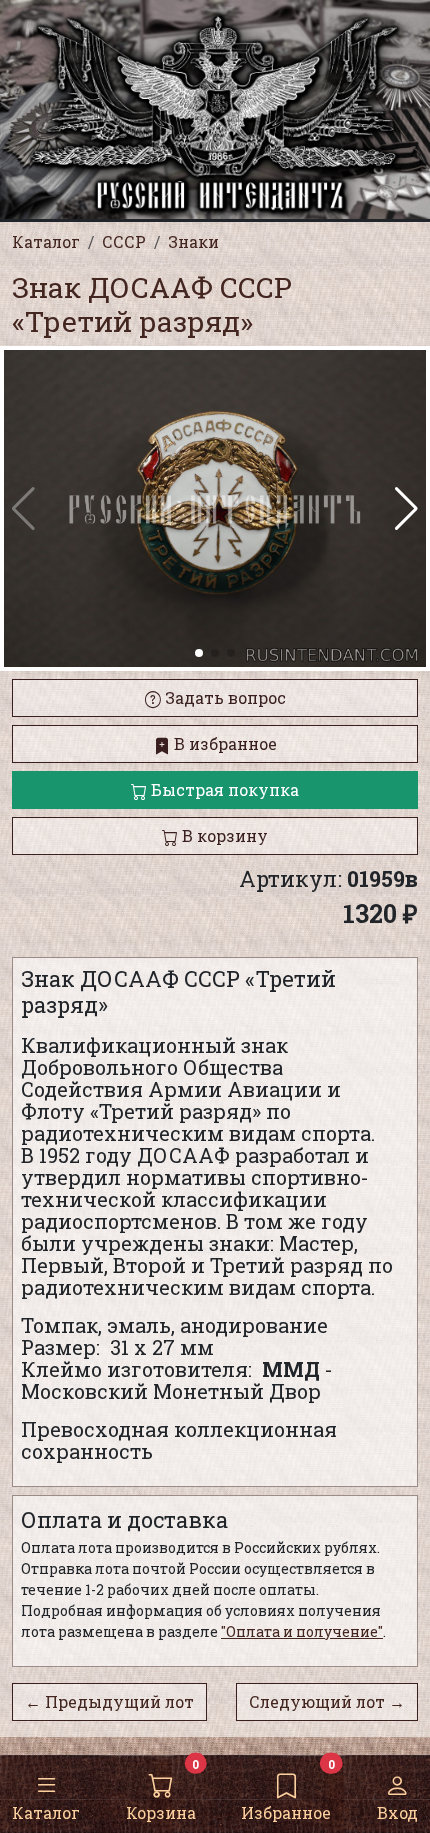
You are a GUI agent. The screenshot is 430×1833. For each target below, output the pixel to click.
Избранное (286, 1812)
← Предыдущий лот (109, 1701)
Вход (397, 1812)
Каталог (46, 1812)
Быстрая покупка (223, 789)
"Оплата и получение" (302, 1631)
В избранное (223, 743)
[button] (406, 509)
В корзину (223, 835)
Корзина (161, 1812)
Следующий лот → (327, 1701)
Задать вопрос (223, 697)
